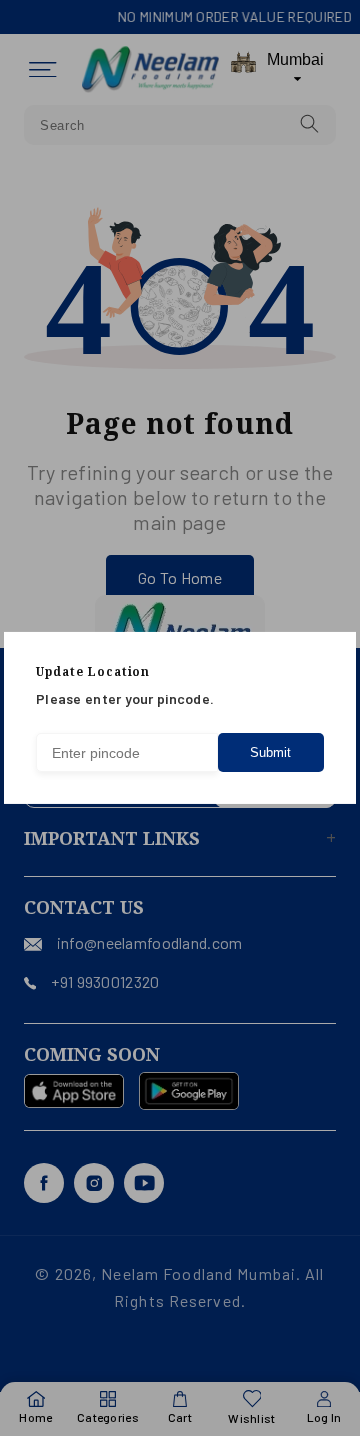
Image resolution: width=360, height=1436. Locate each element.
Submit (270, 752)
